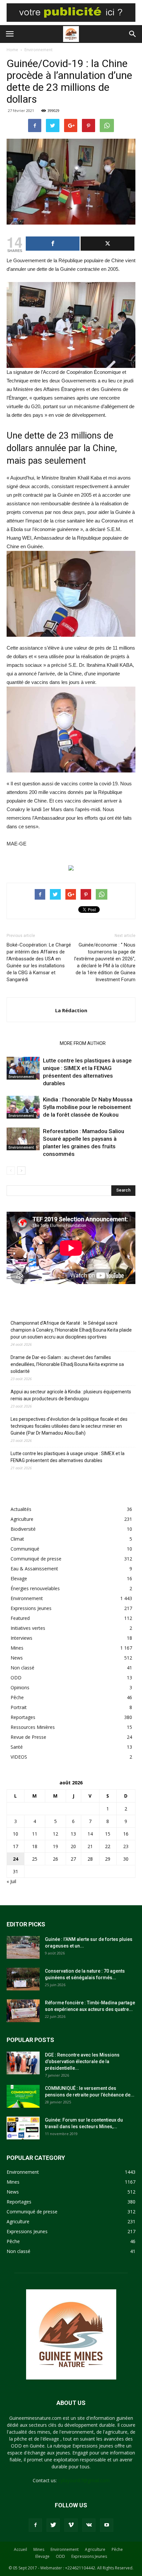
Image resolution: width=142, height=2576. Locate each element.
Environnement (38, 50)
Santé (17, 1747)
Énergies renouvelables (35, 1588)
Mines (17, 1648)
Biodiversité (23, 1529)
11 (35, 1834)
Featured (20, 1618)
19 (55, 1846)
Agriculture (22, 1519)
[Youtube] (107, 2525)
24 (16, 1859)
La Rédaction (71, 1010)
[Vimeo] (71, 2525)
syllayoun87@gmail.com (84, 2480)
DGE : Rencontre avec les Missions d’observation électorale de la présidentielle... (82, 2061)
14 (90, 1834)
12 (55, 1834)
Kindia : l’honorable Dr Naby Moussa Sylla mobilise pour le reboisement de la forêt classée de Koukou (88, 1107)
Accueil (20, 2549)
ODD (16, 1678)
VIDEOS (19, 1757)
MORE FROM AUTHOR (83, 1043)
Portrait (19, 1707)
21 (90, 1846)
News (17, 1658)
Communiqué (25, 1549)
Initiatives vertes (28, 1628)
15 (108, 1834)
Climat (17, 1539)
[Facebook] (35, 2525)
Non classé (22, 1668)
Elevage (19, 1578)
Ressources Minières (33, 1727)
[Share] (53, 244)
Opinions (20, 1687)
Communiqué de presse (36, 1559)
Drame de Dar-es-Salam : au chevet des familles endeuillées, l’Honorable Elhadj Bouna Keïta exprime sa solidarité (67, 1364)
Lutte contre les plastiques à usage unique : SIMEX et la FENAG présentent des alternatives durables (68, 1457)
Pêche (17, 1697)
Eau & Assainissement (34, 1569)
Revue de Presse (28, 1737)
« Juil (11, 1881)
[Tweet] (107, 244)
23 (126, 1846)
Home (12, 50)
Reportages (23, 1717)
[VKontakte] (89, 2525)
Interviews (21, 1638)
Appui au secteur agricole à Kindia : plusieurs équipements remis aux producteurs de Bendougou (71, 1395)
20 (73, 1846)
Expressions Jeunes (31, 1608)
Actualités (21, 1509)
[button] (133, 34)
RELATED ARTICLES (31, 1043)
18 (35, 1846)
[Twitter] (53, 2525)
